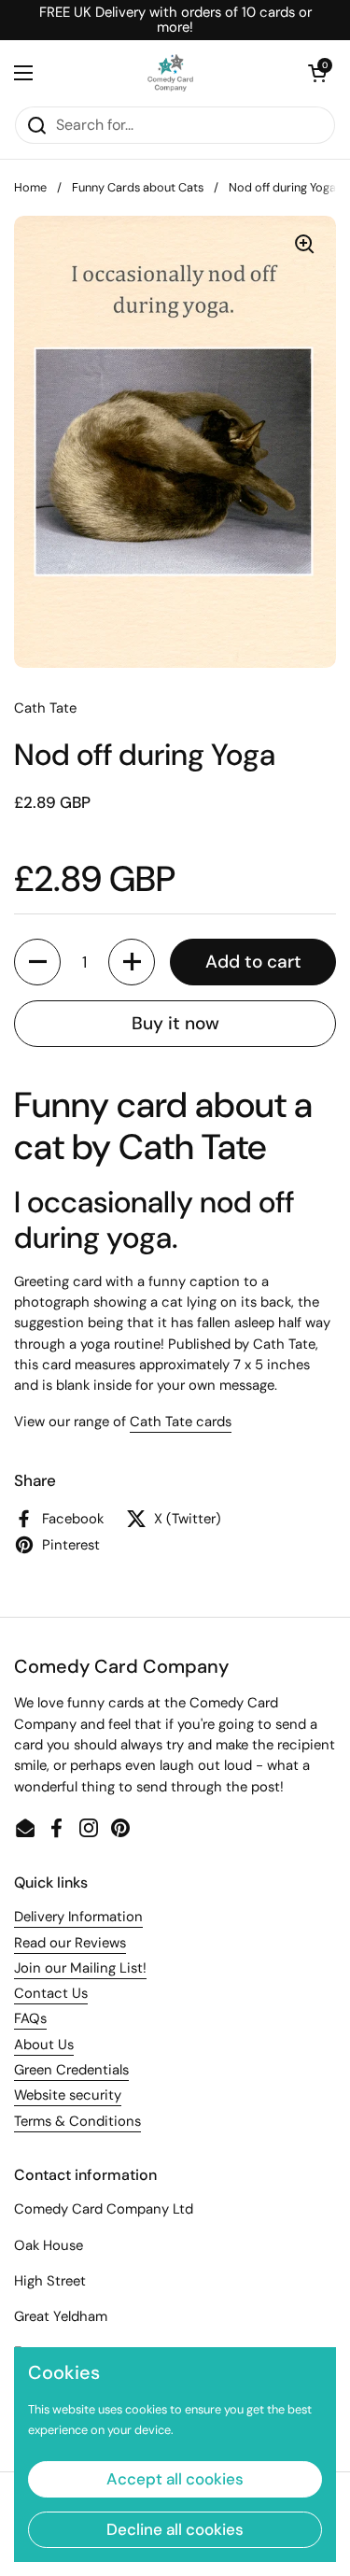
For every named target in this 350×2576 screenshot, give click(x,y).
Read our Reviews (70, 1943)
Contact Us (51, 1993)
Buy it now (175, 1023)
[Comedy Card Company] (171, 73)
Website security (68, 2095)
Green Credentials (71, 2070)
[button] (317, 73)
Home (30, 187)
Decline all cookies (175, 2529)
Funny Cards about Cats (138, 187)
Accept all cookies (175, 2479)
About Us (44, 2045)
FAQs (30, 2018)
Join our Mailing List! (80, 1968)
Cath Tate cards (181, 1422)
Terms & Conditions (77, 2121)
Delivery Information (78, 1917)
